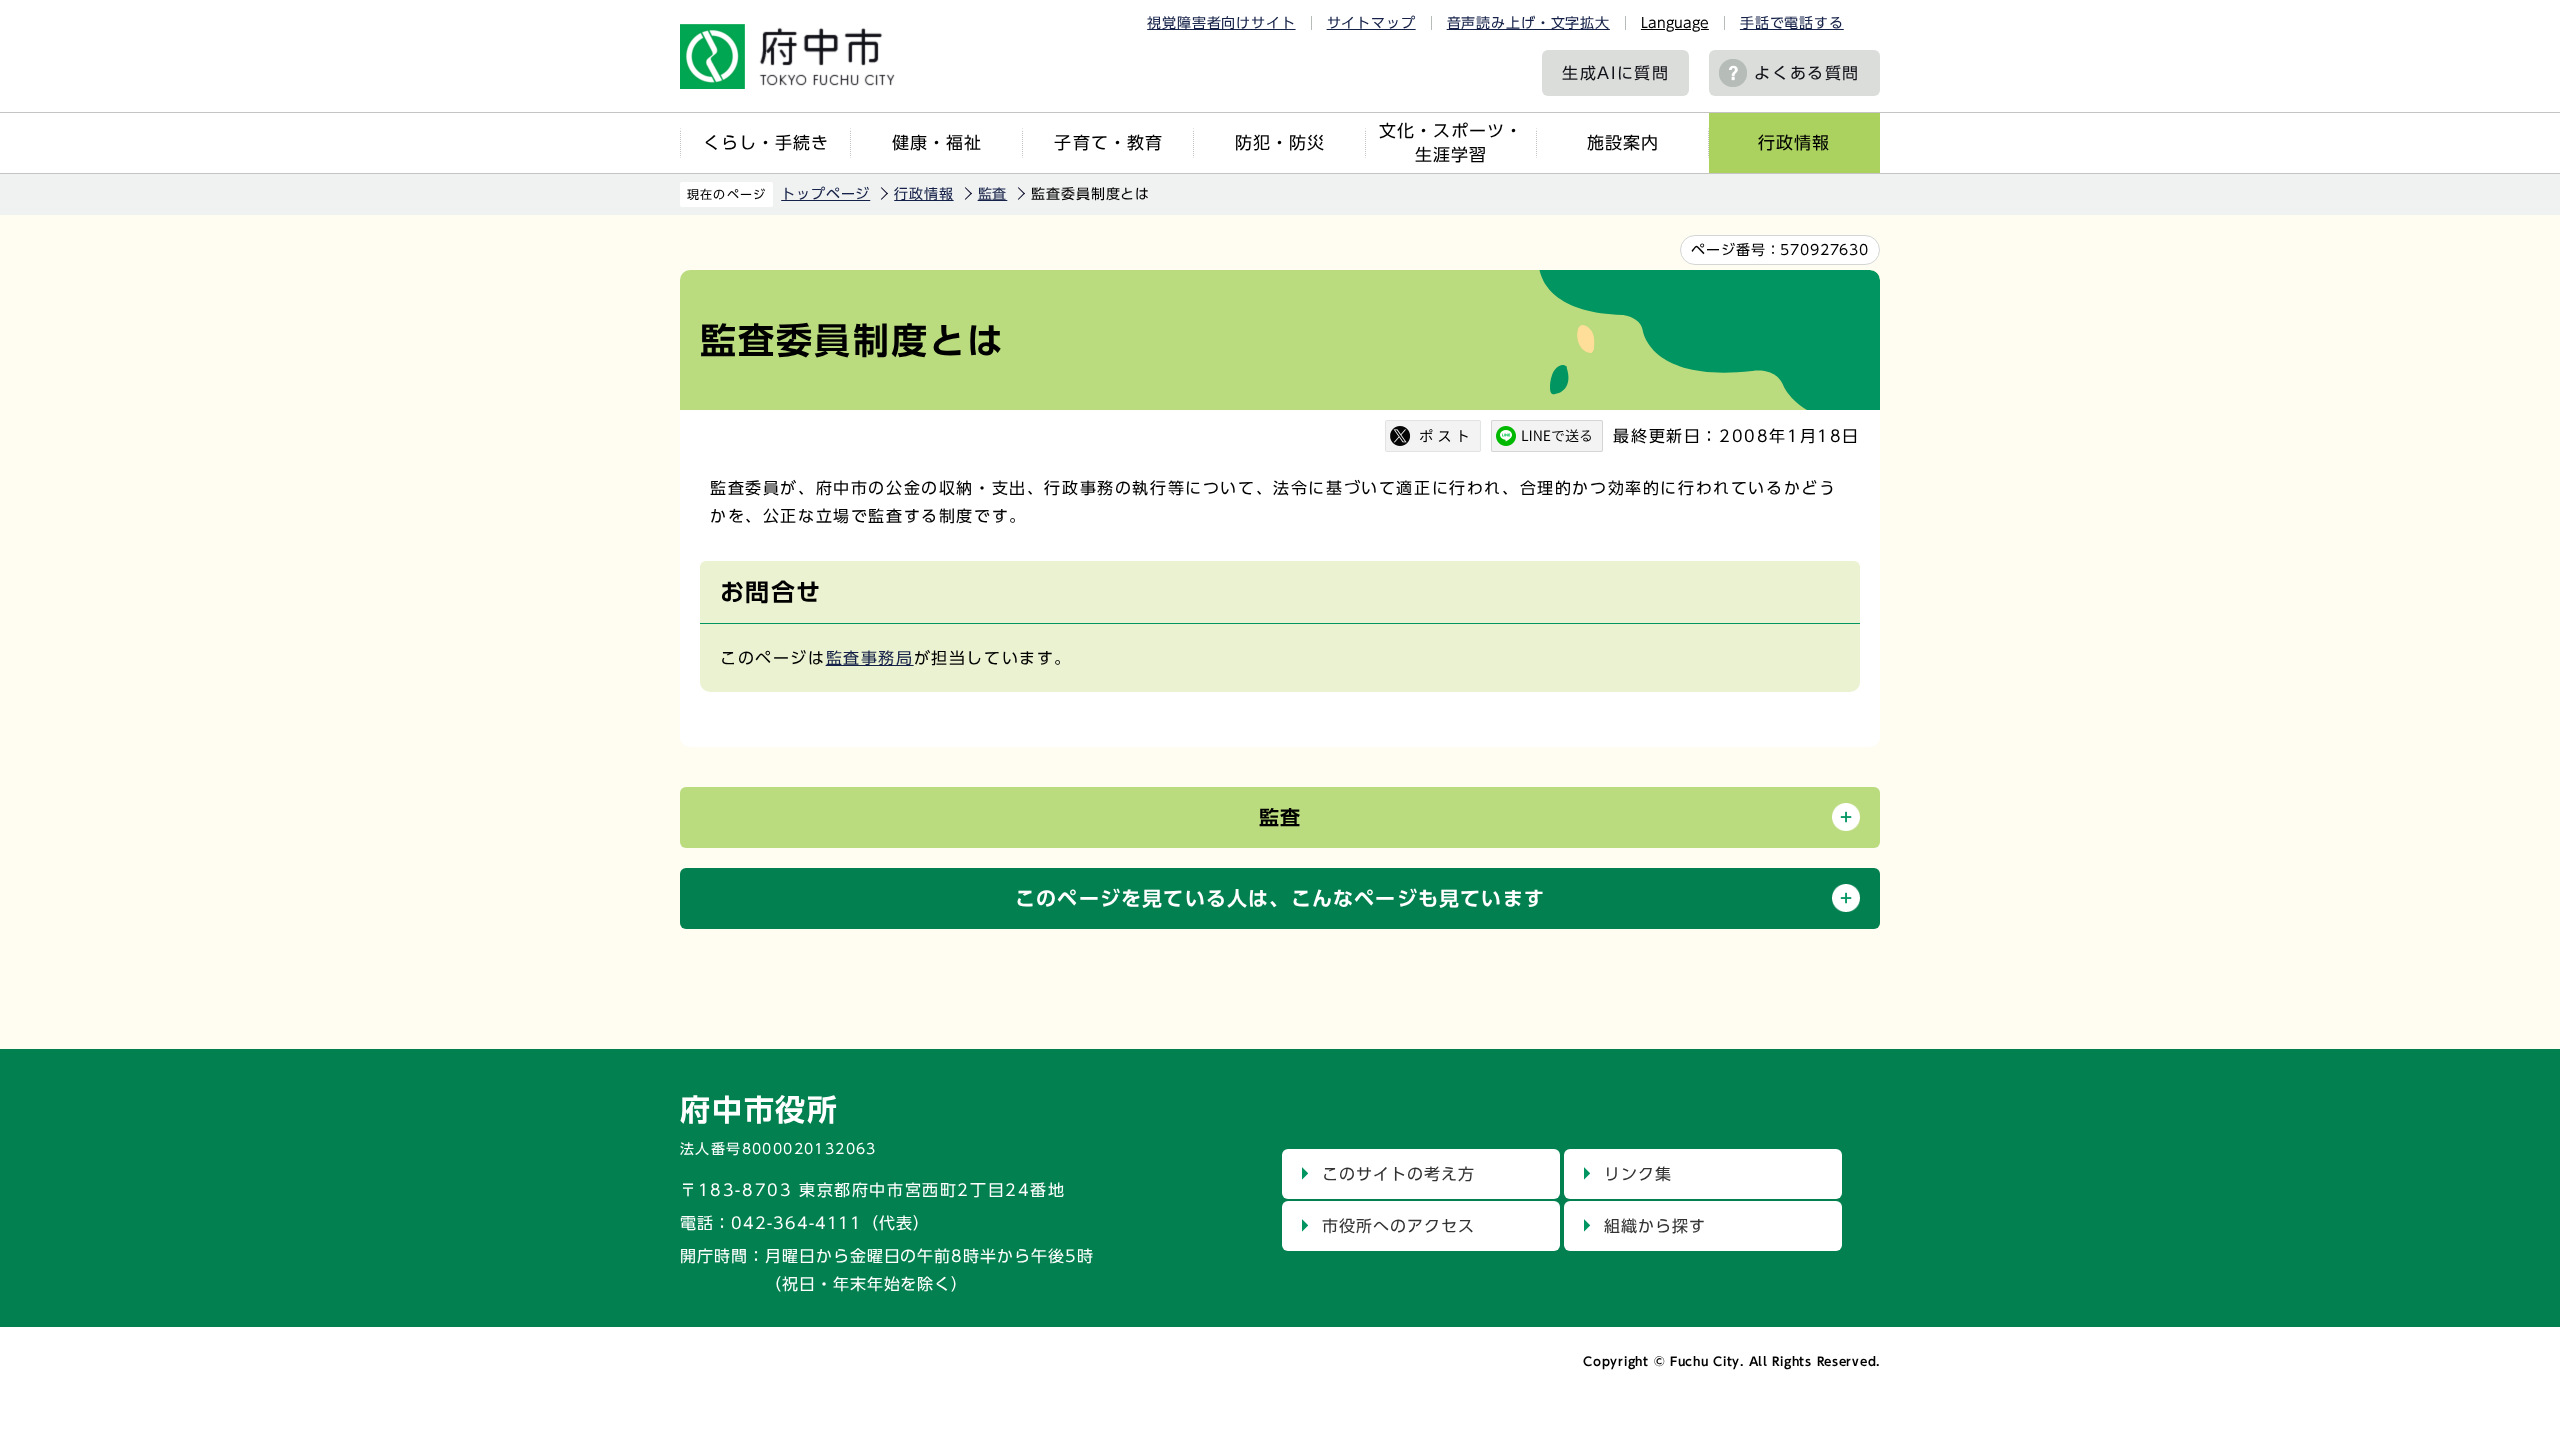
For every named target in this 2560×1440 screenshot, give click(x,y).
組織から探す (1655, 1226)
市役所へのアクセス (1398, 1226)
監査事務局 (870, 658)
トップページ (825, 194)
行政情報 (1794, 142)
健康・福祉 (937, 142)
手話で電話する (1792, 23)
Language (1675, 23)
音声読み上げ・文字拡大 (1528, 23)
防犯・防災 (1280, 142)
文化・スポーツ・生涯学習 (1451, 142)
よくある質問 (1807, 73)
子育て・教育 (1108, 142)
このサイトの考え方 (1398, 1174)
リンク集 (1638, 1174)
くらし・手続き (766, 142)
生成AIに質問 (1615, 73)
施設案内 (1623, 142)
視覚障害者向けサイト (1221, 23)
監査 (993, 194)
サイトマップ (1371, 23)
